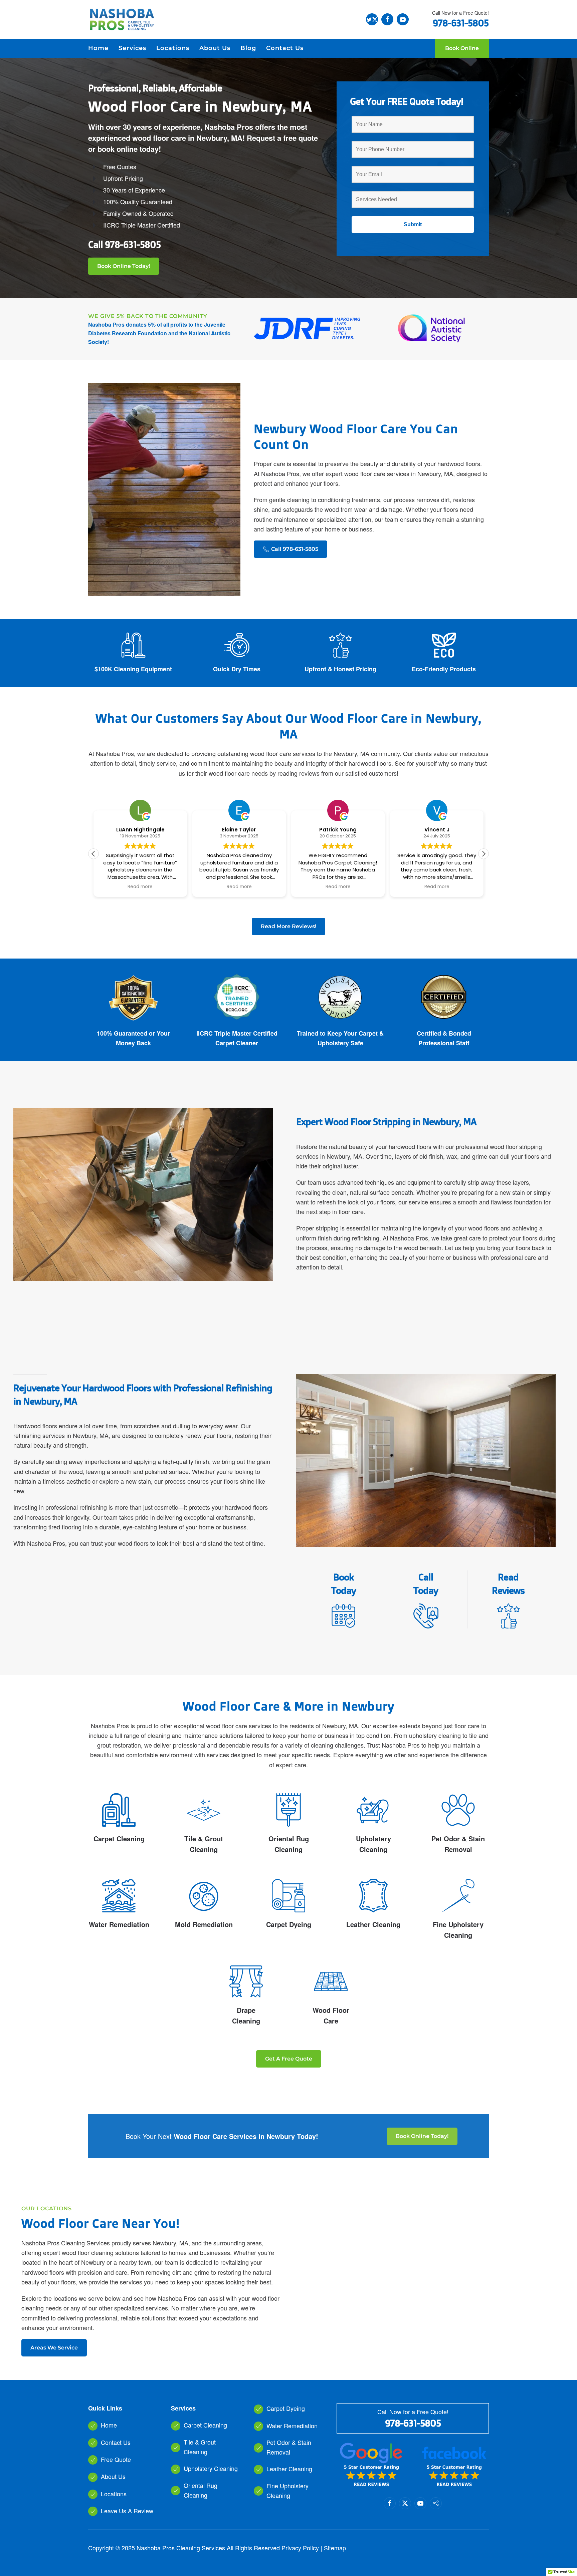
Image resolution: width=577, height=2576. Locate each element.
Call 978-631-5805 (295, 549)
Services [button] (132, 48)
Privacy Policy (300, 2548)
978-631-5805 (133, 244)
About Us (113, 2476)
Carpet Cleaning (119, 1838)
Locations (173, 48)
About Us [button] (215, 48)
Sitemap (335, 2548)
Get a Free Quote (289, 2059)
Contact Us (285, 48)
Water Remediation (119, 1924)
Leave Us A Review (127, 2511)
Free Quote (116, 2459)
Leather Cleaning (373, 1924)
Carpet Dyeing (289, 1924)
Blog (248, 48)
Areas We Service (54, 2348)
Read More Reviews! (288, 926)
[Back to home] (122, 19)
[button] (484, 854)
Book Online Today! (124, 266)
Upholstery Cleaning (211, 2468)
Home (98, 48)
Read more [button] (140, 887)
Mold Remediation (204, 1924)
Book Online (462, 48)
